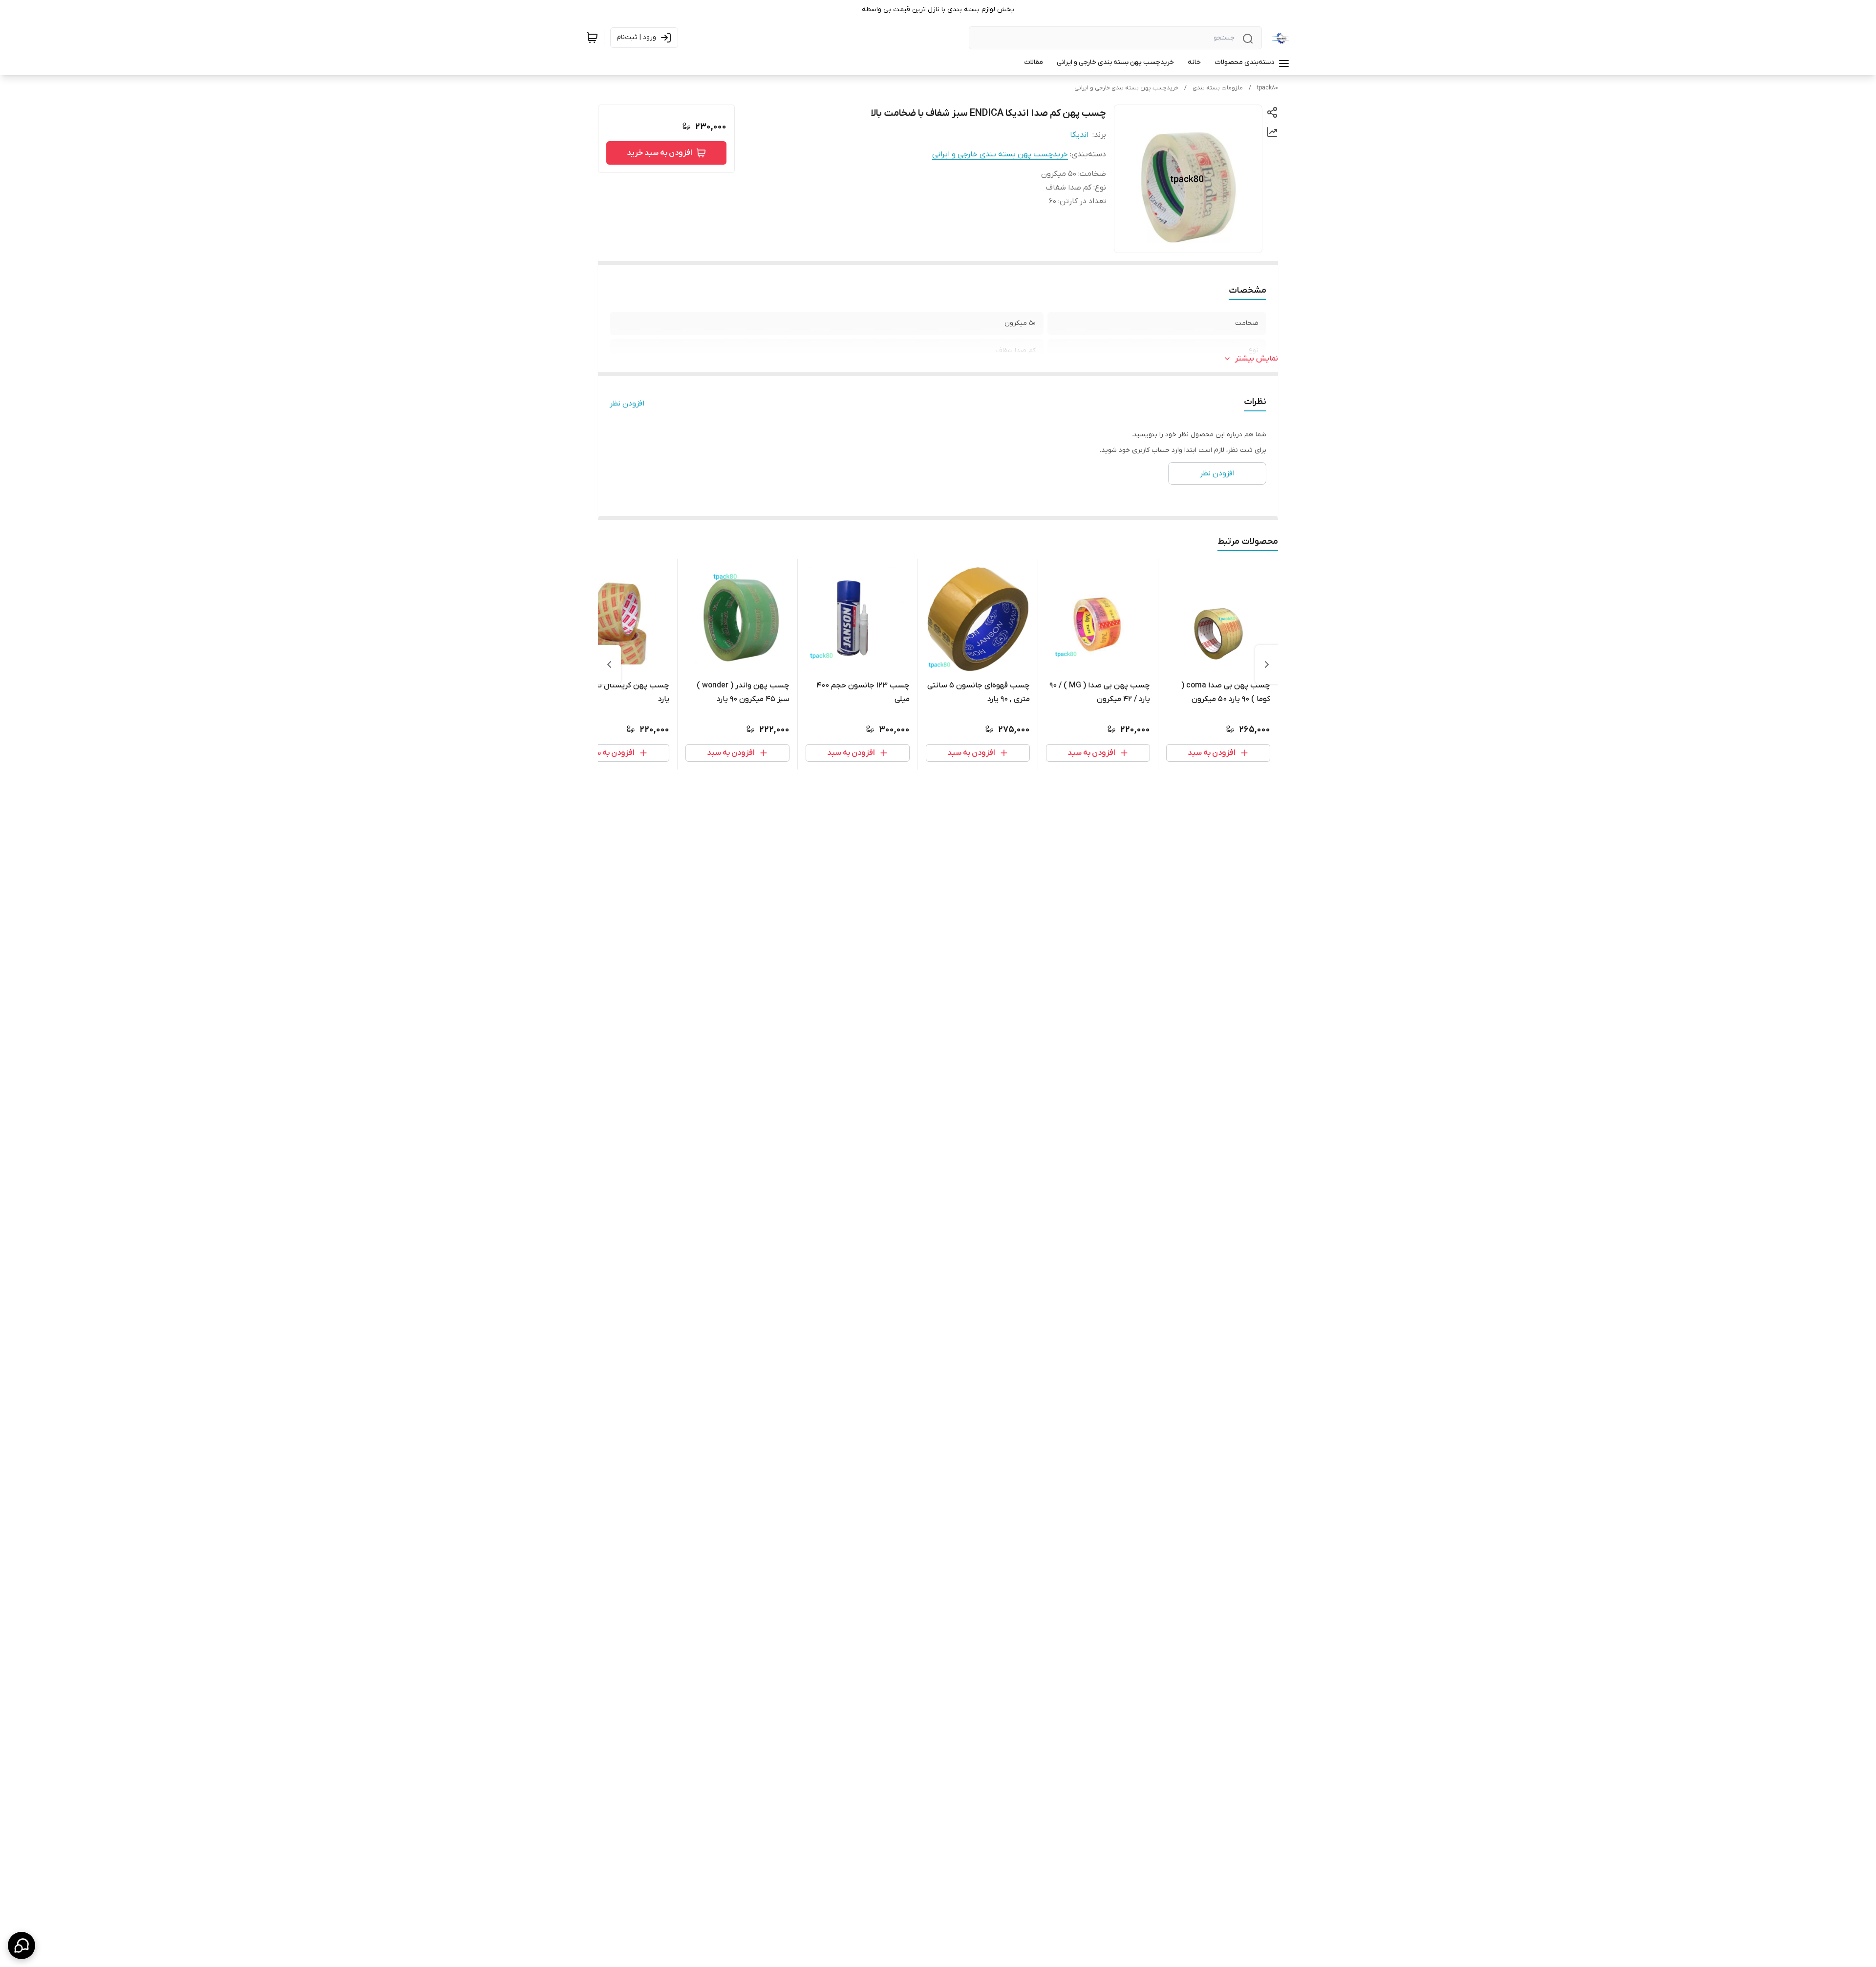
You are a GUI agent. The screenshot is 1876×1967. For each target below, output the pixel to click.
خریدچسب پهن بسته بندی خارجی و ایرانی (1126, 88)
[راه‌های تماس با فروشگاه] (21, 1946)
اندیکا (1079, 135)
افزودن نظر (627, 404)
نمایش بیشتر (1257, 359)
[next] (609, 664)
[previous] (1267, 664)
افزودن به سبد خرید (660, 153)
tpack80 (1268, 88)
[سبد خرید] (592, 38)
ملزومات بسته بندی (1218, 88)
